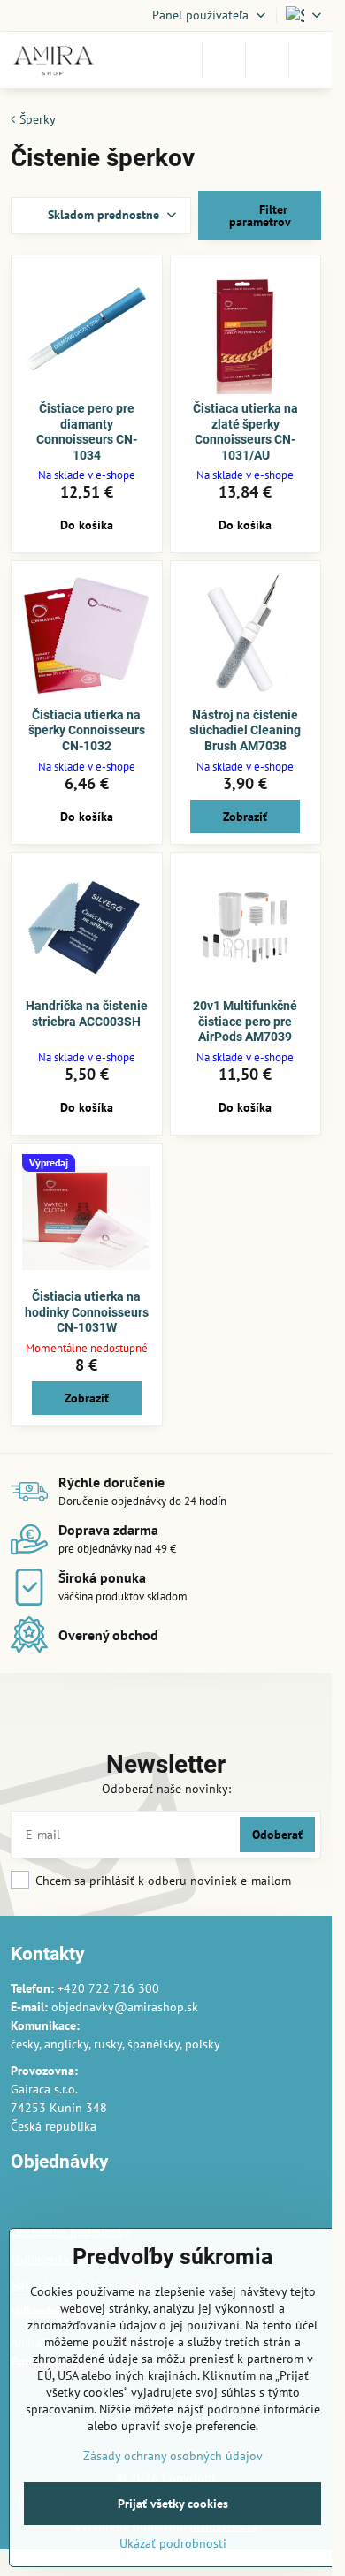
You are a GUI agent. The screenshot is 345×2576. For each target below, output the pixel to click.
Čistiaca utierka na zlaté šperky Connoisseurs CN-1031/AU (245, 432)
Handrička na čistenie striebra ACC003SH (87, 1014)
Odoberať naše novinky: (166, 1789)
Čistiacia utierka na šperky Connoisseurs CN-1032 (87, 730)
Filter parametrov (260, 216)
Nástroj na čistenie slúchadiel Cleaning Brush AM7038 (245, 730)
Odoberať (277, 1835)
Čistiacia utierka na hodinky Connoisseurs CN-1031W (87, 1312)
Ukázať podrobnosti (173, 2543)
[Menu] (310, 60)
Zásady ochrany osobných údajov (173, 2456)
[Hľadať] (224, 60)
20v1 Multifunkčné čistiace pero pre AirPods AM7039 (245, 1021)
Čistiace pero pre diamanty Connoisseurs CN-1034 (87, 432)
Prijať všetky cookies (173, 2504)
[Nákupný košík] (267, 60)
